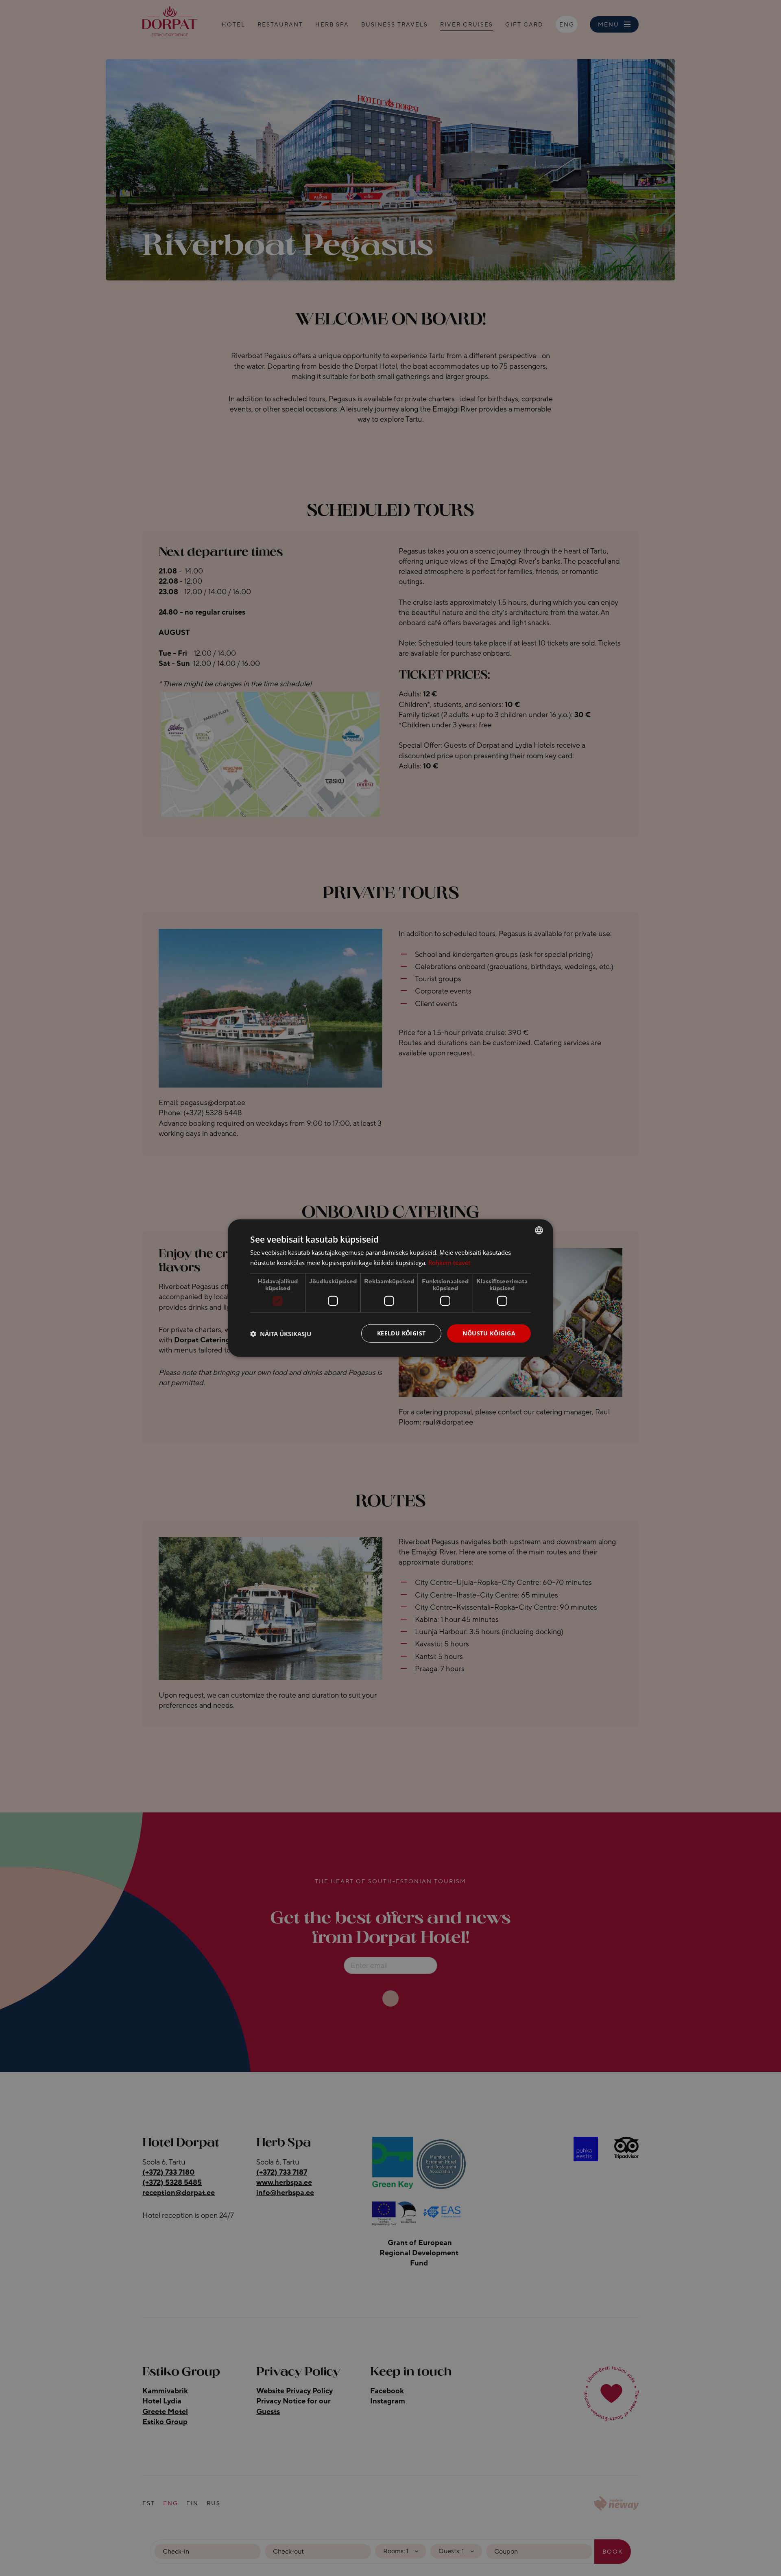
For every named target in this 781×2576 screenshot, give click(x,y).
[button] (281, 1333)
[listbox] (539, 1230)
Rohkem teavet (449, 1262)
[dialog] (390, 1288)
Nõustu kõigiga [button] (489, 1333)
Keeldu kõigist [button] (401, 1333)
